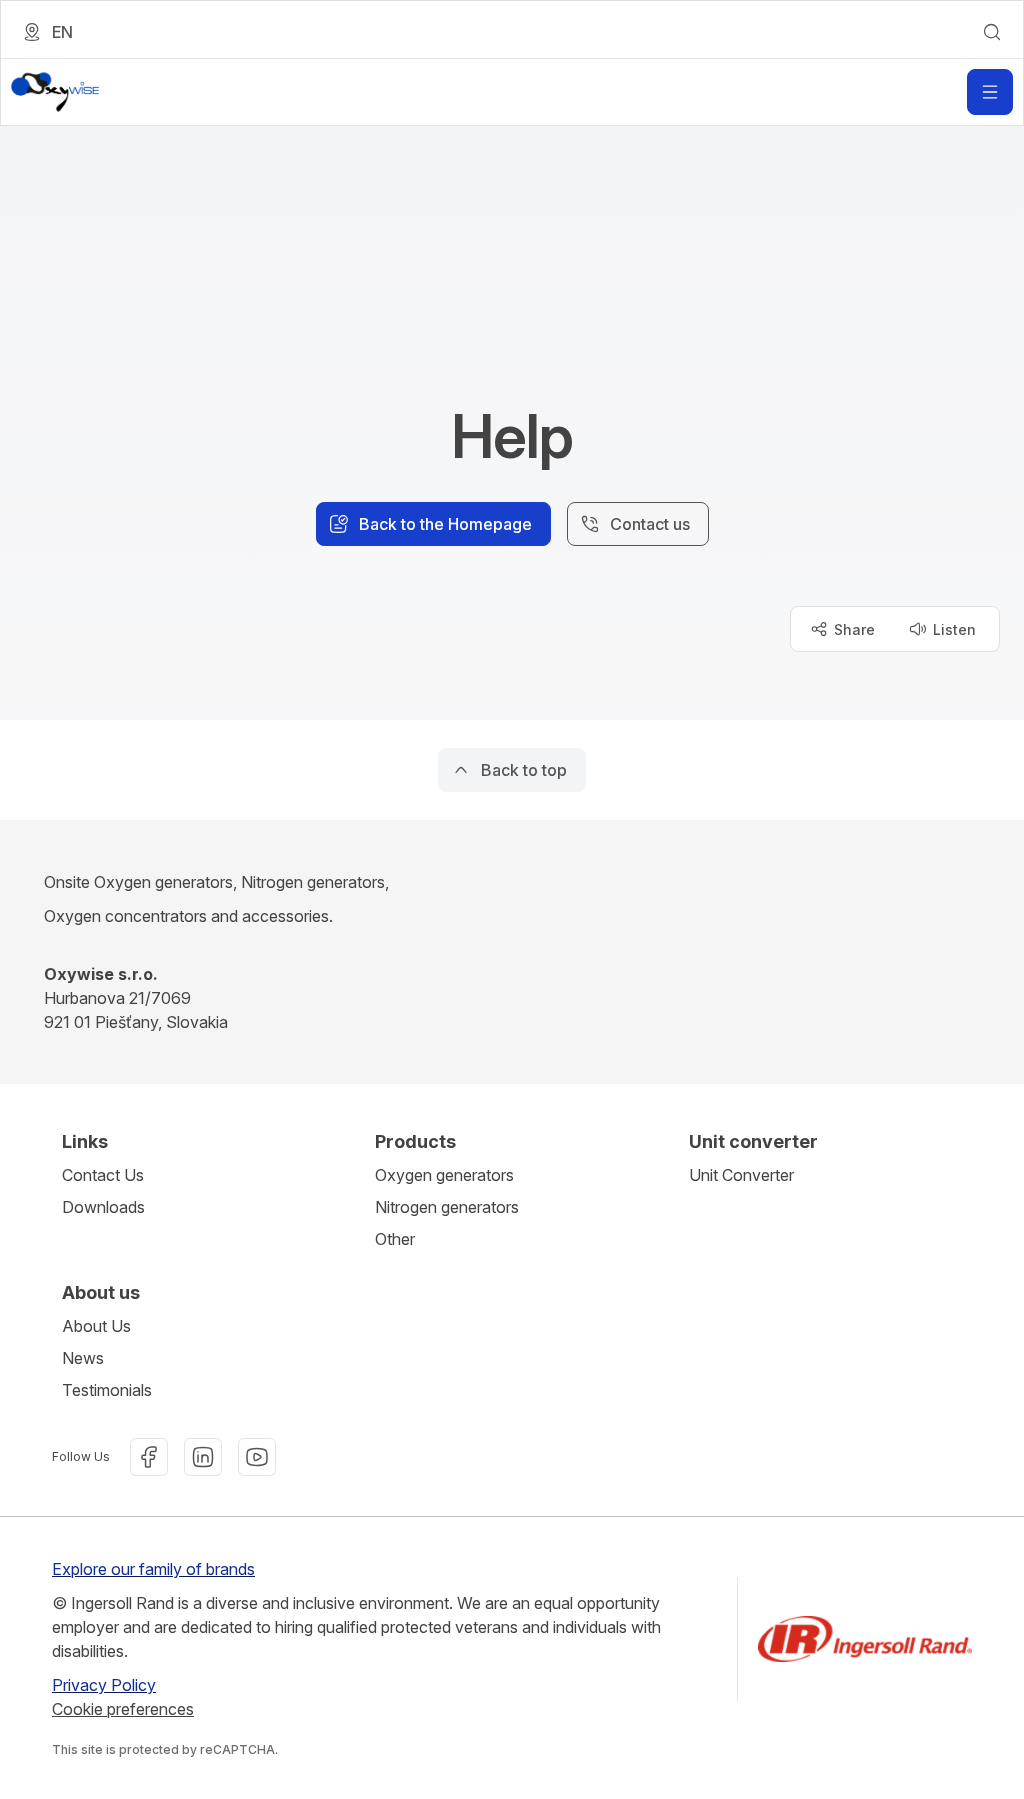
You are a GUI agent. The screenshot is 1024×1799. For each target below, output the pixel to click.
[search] (992, 32)
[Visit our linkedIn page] (203, 1457)
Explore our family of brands (153, 1569)
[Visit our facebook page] (149, 1457)
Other (395, 1239)
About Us (96, 1326)
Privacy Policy (104, 1685)
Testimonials (107, 1390)
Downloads (103, 1207)
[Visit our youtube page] (257, 1457)
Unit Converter (741, 1175)
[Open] (990, 92)
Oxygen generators (444, 1175)
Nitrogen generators (447, 1207)
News (83, 1358)
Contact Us (103, 1175)
